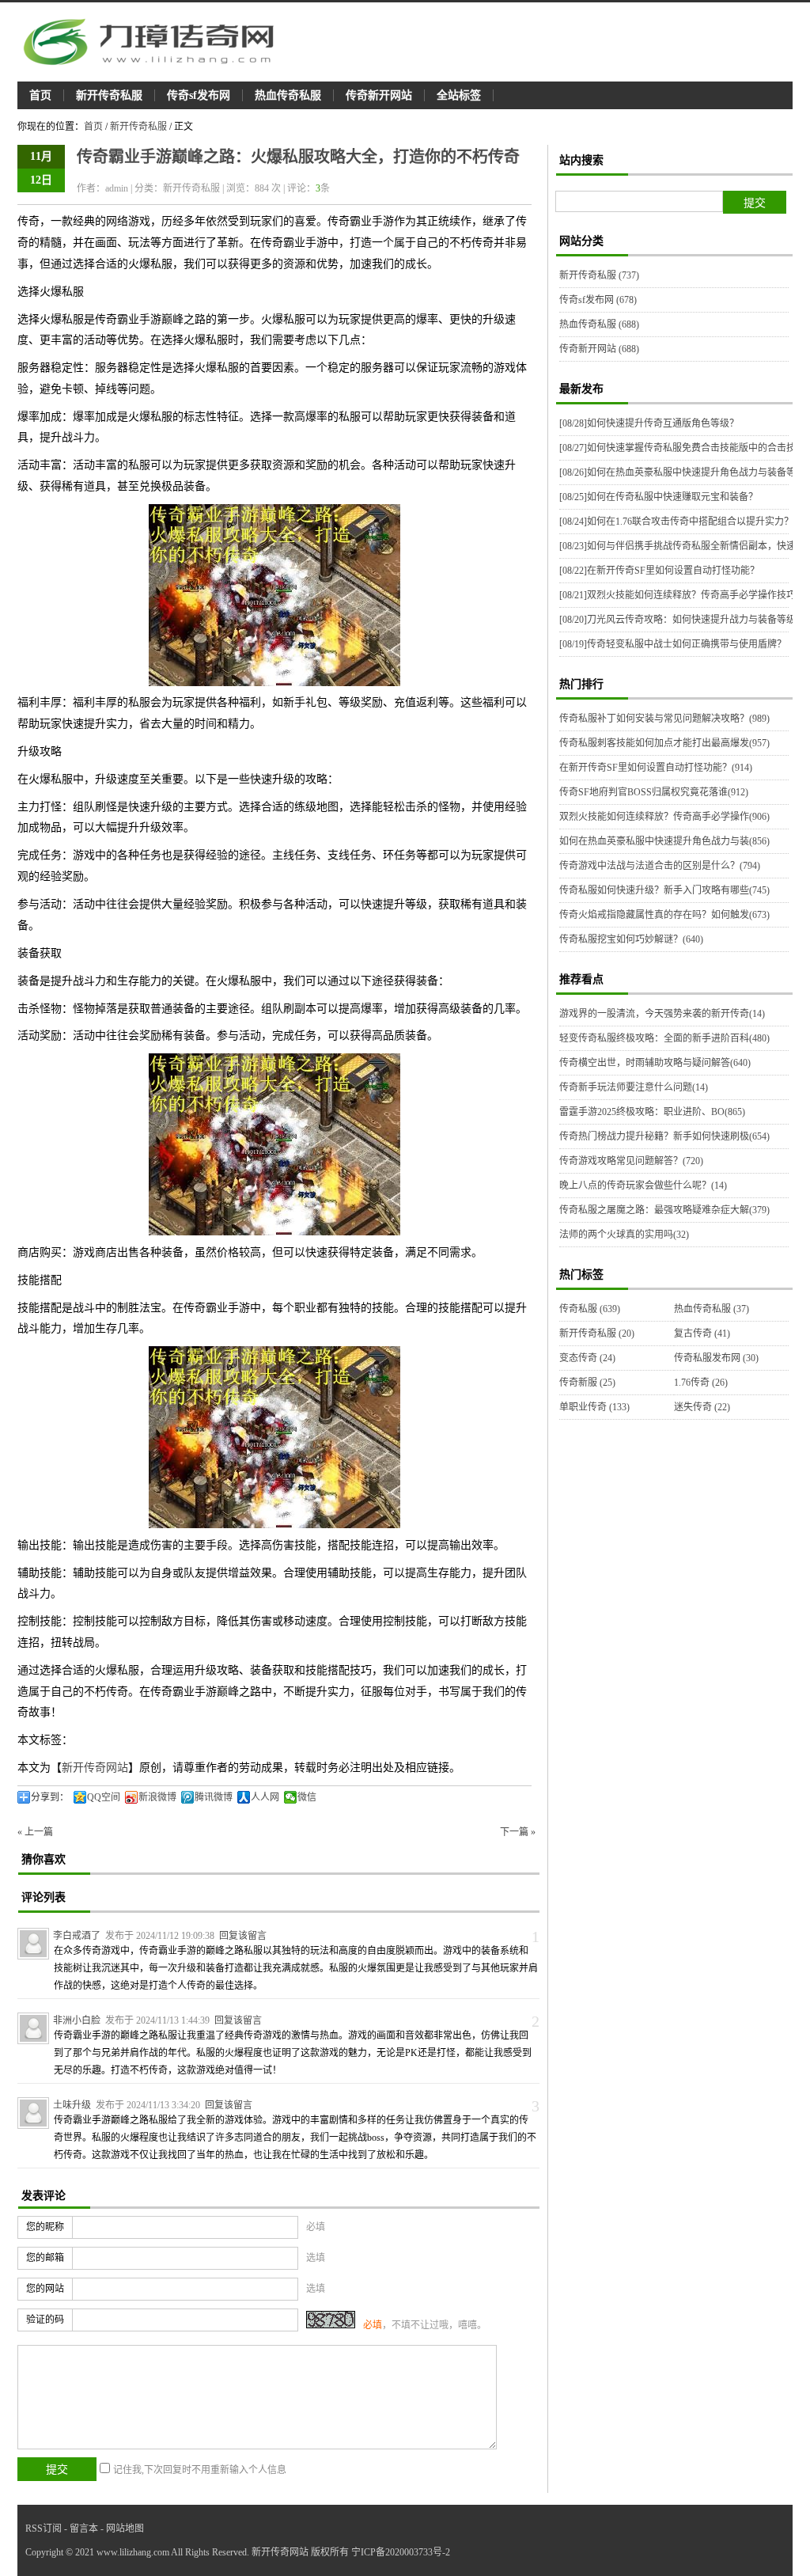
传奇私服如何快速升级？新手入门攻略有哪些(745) (664, 890)
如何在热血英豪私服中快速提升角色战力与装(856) (664, 841)
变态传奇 (587, 1358)
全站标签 (459, 95)
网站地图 (125, 2529)
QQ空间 (104, 1797)
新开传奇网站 (95, 1768)
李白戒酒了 (77, 1936)
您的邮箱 (45, 2258)
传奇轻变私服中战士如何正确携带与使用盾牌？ (673, 644)
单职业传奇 (594, 1407)
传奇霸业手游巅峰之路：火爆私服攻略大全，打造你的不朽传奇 (298, 157)
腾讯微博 (214, 1797)
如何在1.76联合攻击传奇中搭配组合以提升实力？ (676, 522)
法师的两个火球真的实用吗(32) (624, 1235)
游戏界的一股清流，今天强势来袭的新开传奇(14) (662, 1014)
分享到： (50, 1797)
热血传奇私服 (288, 95)
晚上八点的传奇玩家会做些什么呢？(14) (643, 1186)
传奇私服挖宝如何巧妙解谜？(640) (631, 939)
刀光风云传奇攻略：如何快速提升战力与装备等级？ (682, 620)
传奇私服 (590, 1309)
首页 (40, 95)
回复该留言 (243, 1936)
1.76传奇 (701, 1383)
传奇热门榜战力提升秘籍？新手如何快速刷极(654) (664, 1136)
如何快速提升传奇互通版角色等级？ (649, 423)
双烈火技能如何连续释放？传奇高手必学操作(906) (664, 817)
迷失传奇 (702, 1407)
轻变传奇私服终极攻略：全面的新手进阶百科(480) (664, 1038)
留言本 (84, 2529)
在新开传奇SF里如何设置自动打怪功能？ (659, 571)
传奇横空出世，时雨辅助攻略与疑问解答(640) (655, 1063)
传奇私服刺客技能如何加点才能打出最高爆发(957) (664, 743)
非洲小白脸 (77, 2020)
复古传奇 (702, 1334)
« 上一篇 (35, 1832)
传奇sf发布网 (199, 95)
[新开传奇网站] (156, 42)
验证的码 (45, 2320)
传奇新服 (587, 1383)
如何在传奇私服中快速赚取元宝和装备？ (659, 497)
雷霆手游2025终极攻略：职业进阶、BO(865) (652, 1112)
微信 (307, 1797)
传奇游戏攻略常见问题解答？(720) (631, 1161)
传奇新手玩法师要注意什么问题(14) (634, 1087)
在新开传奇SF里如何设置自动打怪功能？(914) (656, 768)
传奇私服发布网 (716, 1358)
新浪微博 (157, 1797)
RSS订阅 (44, 2529)
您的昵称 (45, 2227)
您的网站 (45, 2289)
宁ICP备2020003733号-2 (401, 2552)
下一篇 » (518, 1832)
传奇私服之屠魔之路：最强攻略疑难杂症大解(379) (664, 1210)
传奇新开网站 (379, 95)
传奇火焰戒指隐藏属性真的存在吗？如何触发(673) (664, 915)
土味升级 (72, 2105)
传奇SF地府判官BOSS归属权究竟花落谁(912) (654, 792)
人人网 (265, 1797)
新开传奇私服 (109, 95)
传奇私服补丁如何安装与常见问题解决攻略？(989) (664, 719)
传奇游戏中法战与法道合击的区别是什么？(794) (660, 866)
